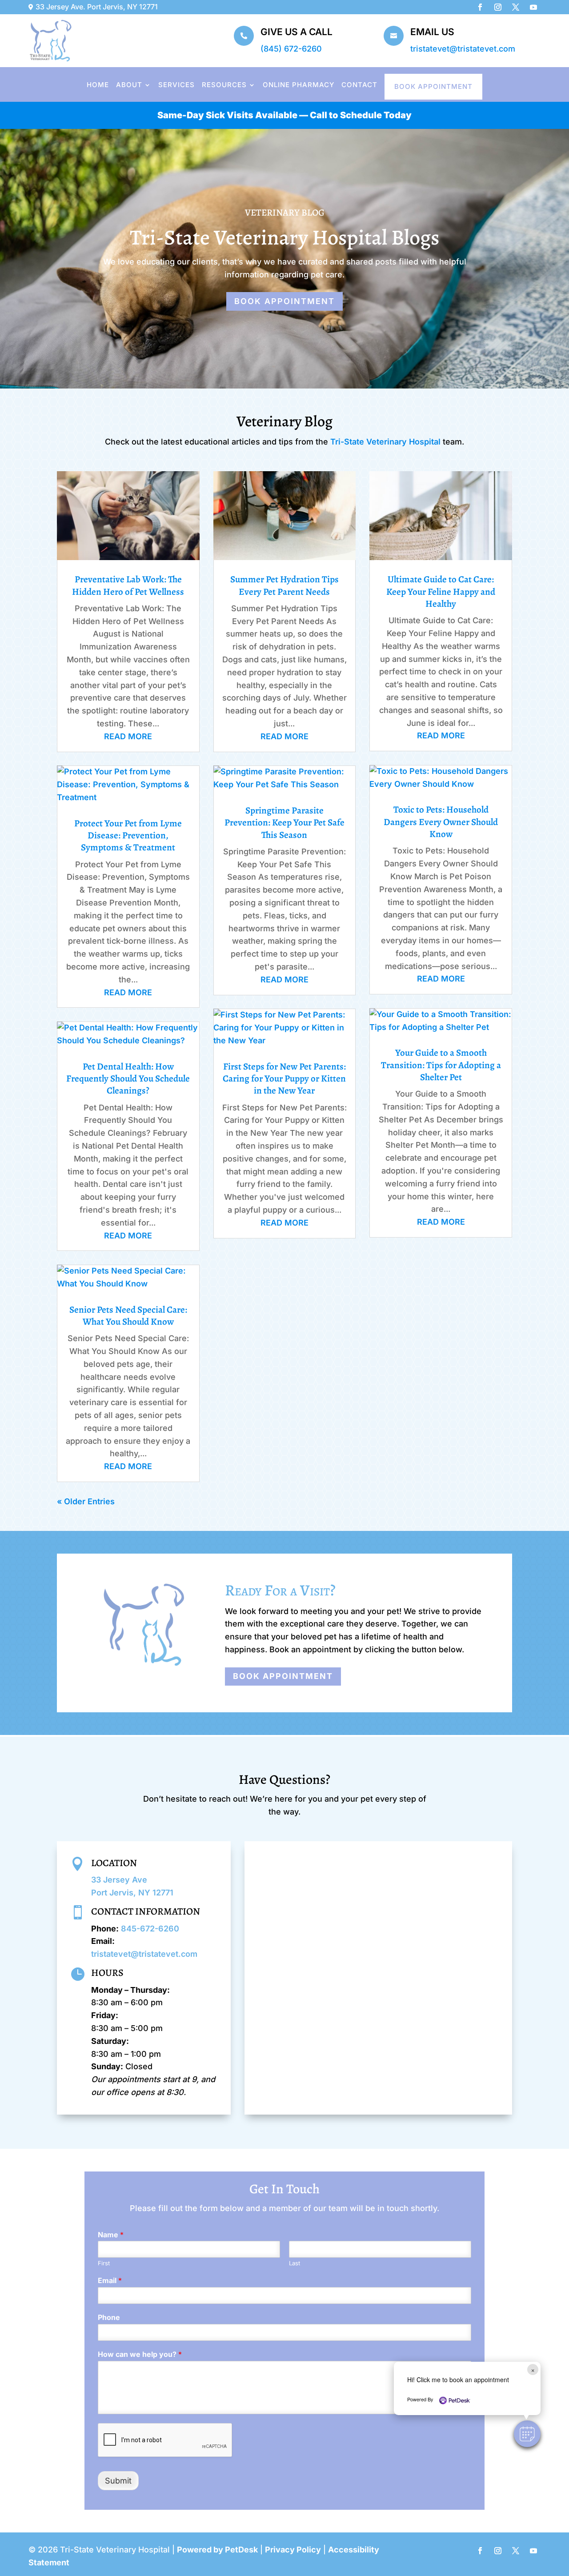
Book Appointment (433, 86)
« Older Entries (86, 1501)
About (129, 85)
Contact (359, 85)
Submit (118, 2481)
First (104, 2263)
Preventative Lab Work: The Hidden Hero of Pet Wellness (128, 585)
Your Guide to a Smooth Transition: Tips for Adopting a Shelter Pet (441, 1065)
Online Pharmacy (299, 85)
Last (295, 2263)
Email (110, 2280)
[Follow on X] (516, 7)
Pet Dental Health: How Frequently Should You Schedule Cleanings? (128, 1079)
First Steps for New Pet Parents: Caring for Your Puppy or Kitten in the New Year (284, 1079)
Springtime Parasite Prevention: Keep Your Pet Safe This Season (284, 823)
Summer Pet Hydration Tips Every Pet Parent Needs (284, 585)
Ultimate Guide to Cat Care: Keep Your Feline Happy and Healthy (441, 591)
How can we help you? (140, 2354)
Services (176, 85)
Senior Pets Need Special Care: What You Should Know (128, 1316)
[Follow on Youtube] (533, 7)
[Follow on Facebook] (480, 7)
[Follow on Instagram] (498, 7)
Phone (109, 2317)
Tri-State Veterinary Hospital (385, 442)
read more (128, 736)
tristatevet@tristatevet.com (463, 49)
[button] (527, 2434)
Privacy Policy (293, 2550)
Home (98, 85)
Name (111, 2235)
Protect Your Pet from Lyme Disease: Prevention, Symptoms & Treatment (128, 835)
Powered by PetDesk (217, 2550)
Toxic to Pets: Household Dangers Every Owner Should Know (441, 822)
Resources (224, 85)
